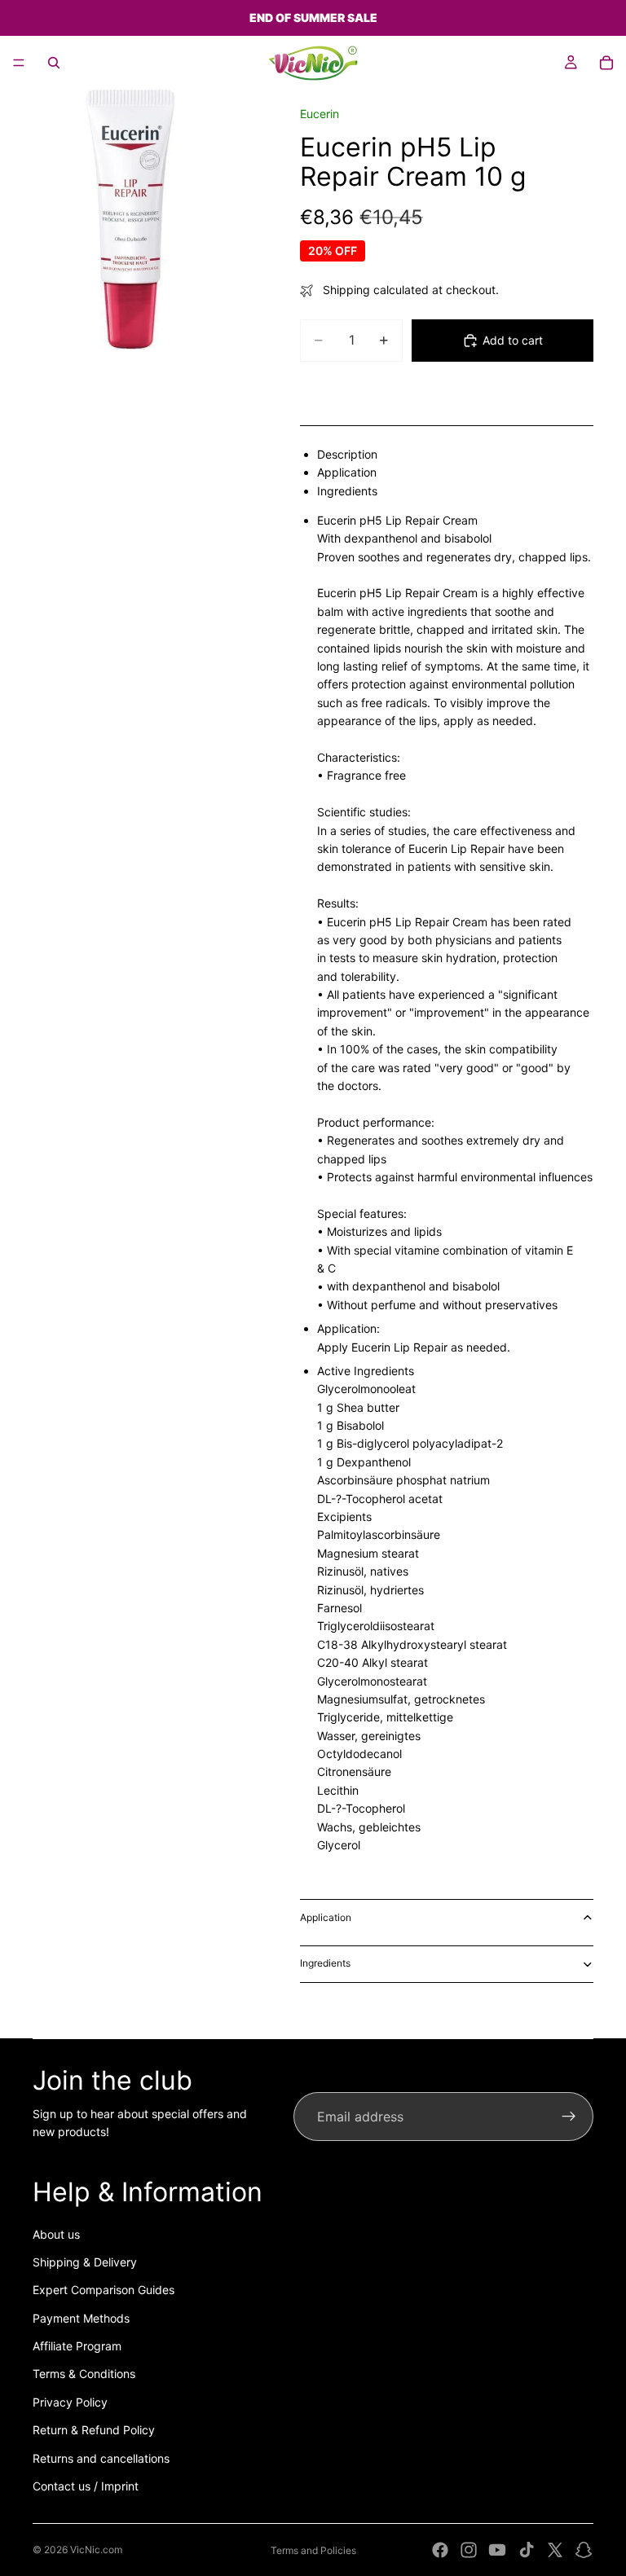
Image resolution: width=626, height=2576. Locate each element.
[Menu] (19, 63)
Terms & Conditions (84, 2374)
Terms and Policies (313, 2550)
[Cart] (606, 63)
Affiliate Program (77, 2346)
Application (326, 1917)
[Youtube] (497, 2550)
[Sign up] (569, 2117)
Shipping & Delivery (85, 2262)
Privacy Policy (70, 2402)
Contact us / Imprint (86, 2486)
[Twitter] (555, 2550)
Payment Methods (81, 2318)
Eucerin (320, 114)
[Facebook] (440, 2550)
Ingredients (325, 1963)
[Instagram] (469, 2550)
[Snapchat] (584, 2550)
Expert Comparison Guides (104, 2290)
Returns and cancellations (101, 2458)
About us (56, 2234)
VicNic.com (96, 2550)
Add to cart (513, 340)
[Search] (54, 63)
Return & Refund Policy (94, 2430)
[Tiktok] (527, 2550)
